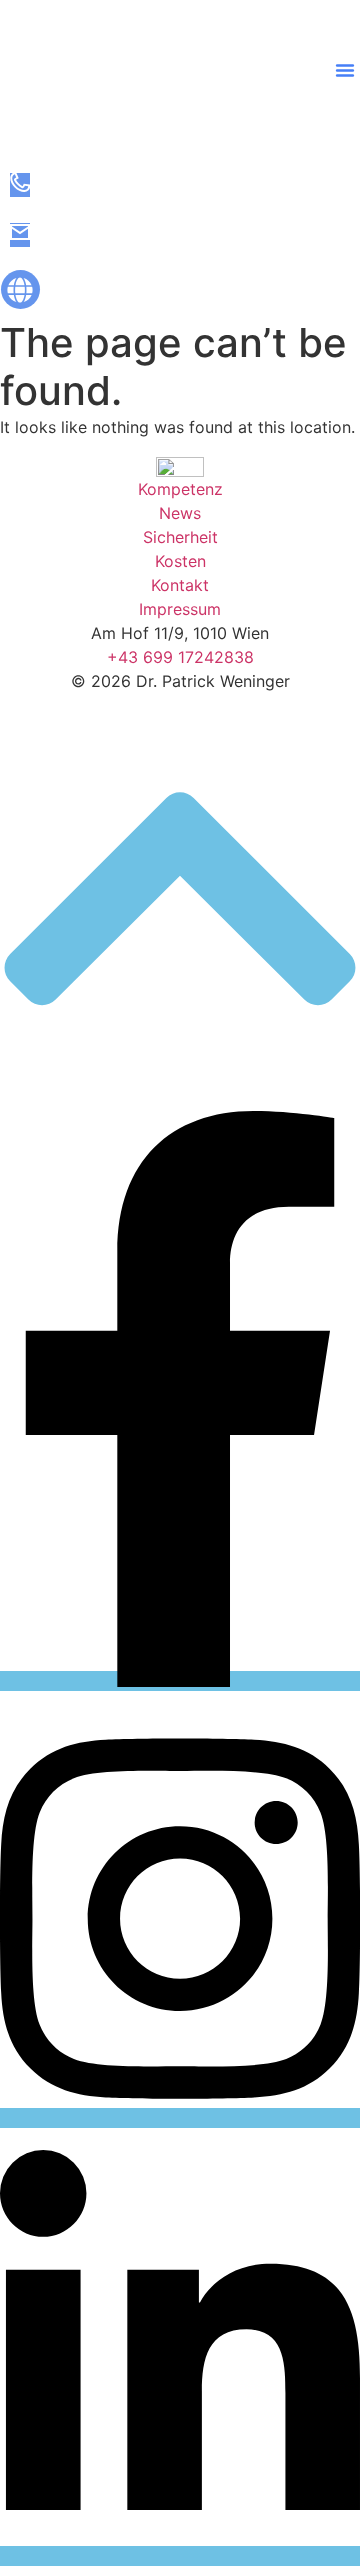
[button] (345, 70)
